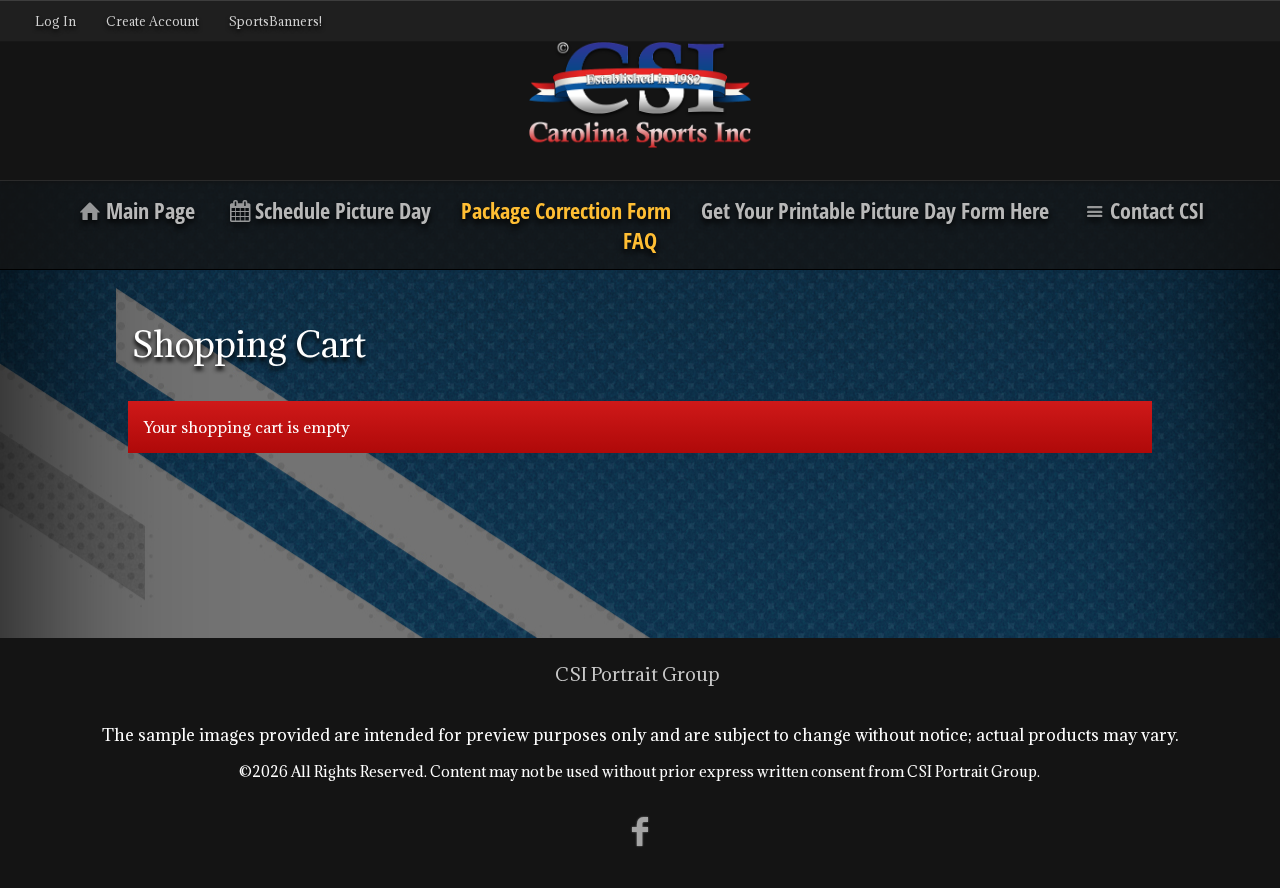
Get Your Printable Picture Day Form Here (875, 210)
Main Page (150, 210)
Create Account (152, 21)
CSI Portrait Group (637, 674)
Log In (55, 21)
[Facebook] (640, 830)
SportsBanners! (275, 21)
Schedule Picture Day (343, 210)
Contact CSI (1157, 210)
